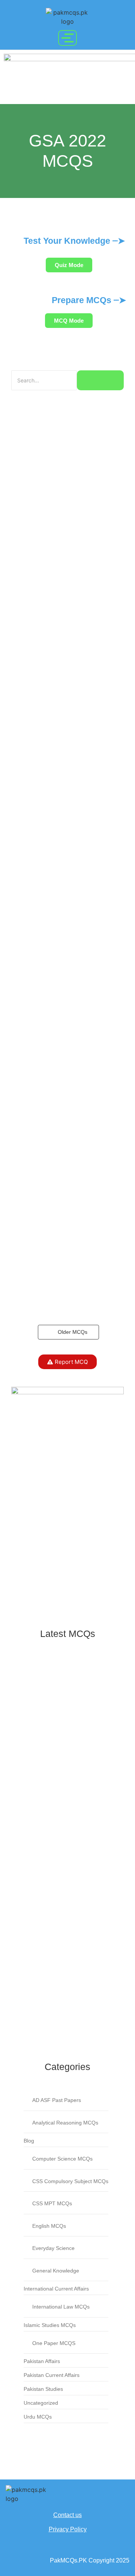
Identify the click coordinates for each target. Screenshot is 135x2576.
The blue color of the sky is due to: (63, 1699)
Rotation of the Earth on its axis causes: (58, 1769)
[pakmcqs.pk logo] (67, 17)
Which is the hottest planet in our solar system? (60, 1896)
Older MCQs (73, 1332)
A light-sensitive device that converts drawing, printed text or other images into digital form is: (66, 1855)
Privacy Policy (68, 2529)
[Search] (100, 380)
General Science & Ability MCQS (51, 1709)
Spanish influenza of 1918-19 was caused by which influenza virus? (62, 1978)
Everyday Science (34, 1678)
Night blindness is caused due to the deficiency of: (65, 1665)
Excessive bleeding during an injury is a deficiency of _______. (67, 2014)
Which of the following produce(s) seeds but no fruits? (61, 1732)
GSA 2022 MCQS (32, 1686)
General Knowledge (83, 1678)
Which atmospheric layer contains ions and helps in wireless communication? (62, 1810)
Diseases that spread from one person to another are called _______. (57, 1937)
